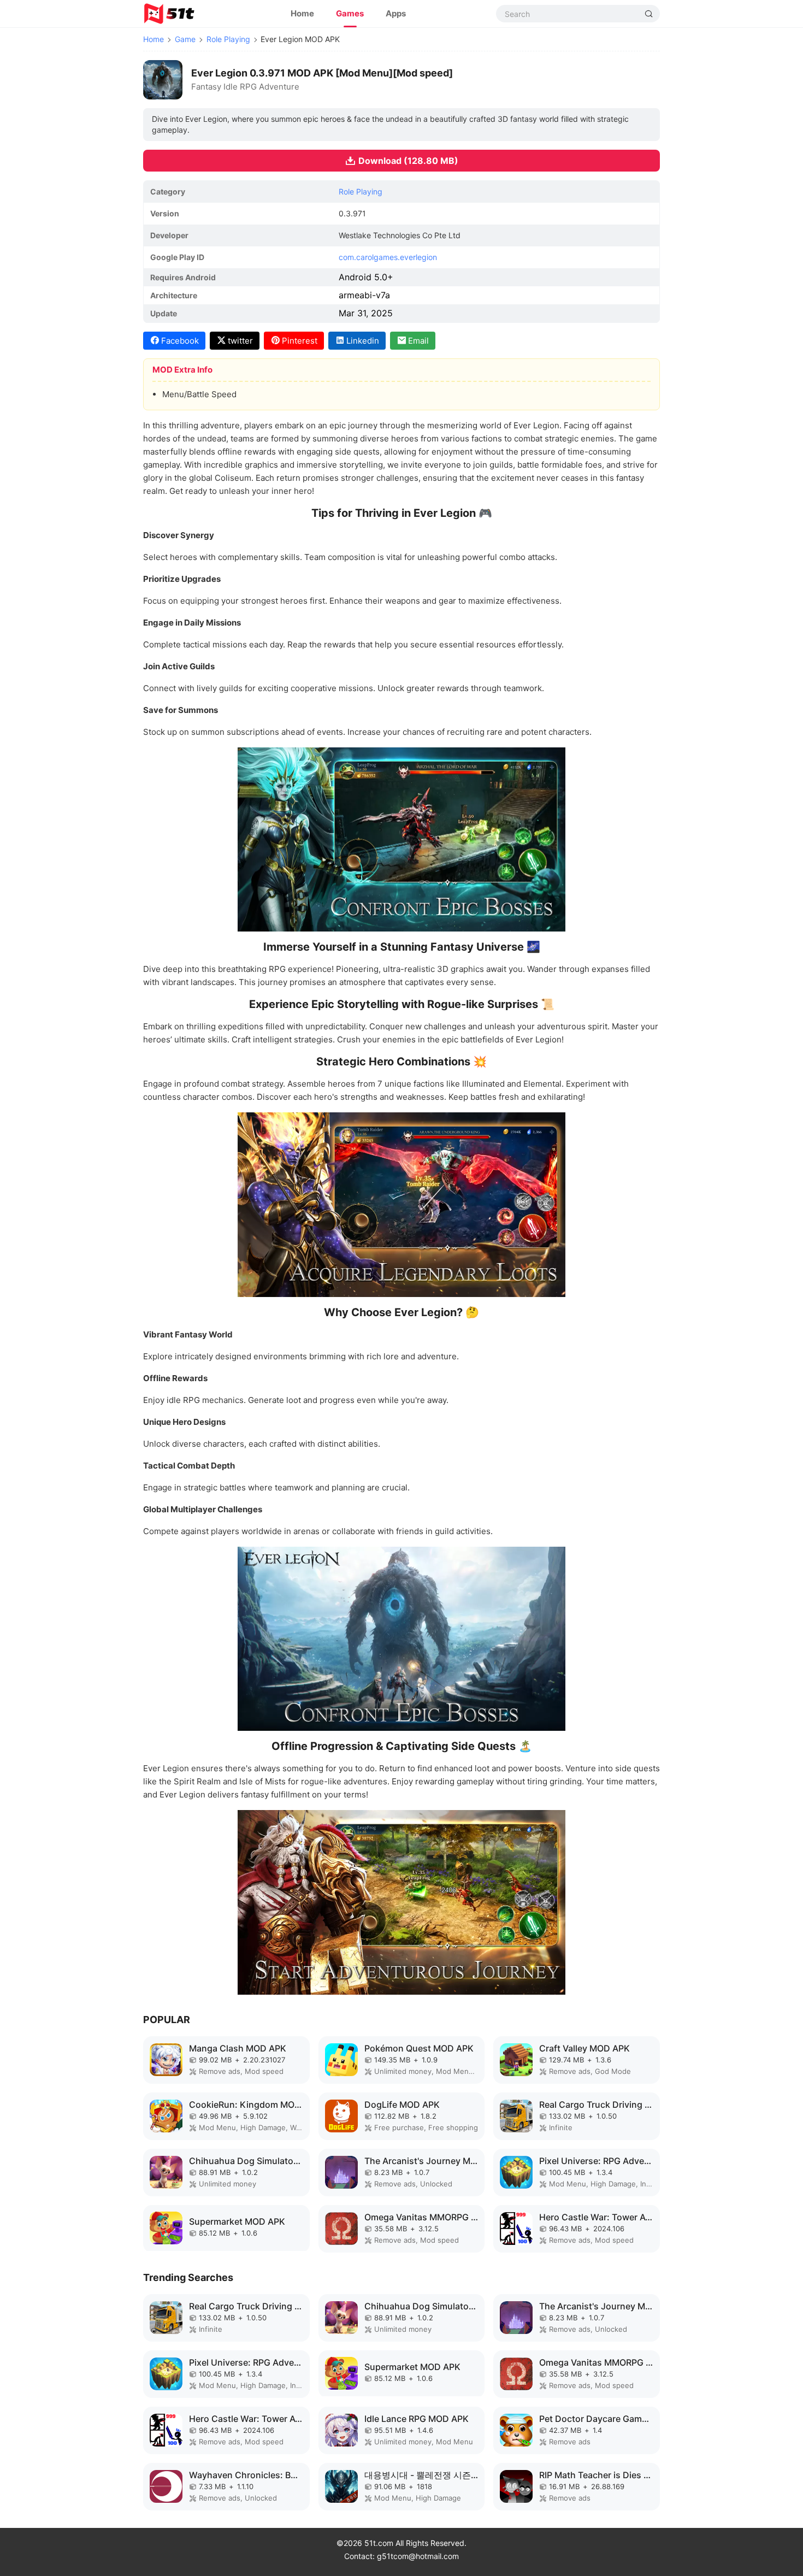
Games (350, 13)
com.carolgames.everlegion (388, 257)
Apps (396, 13)
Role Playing (228, 39)
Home (302, 13)
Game (185, 39)
